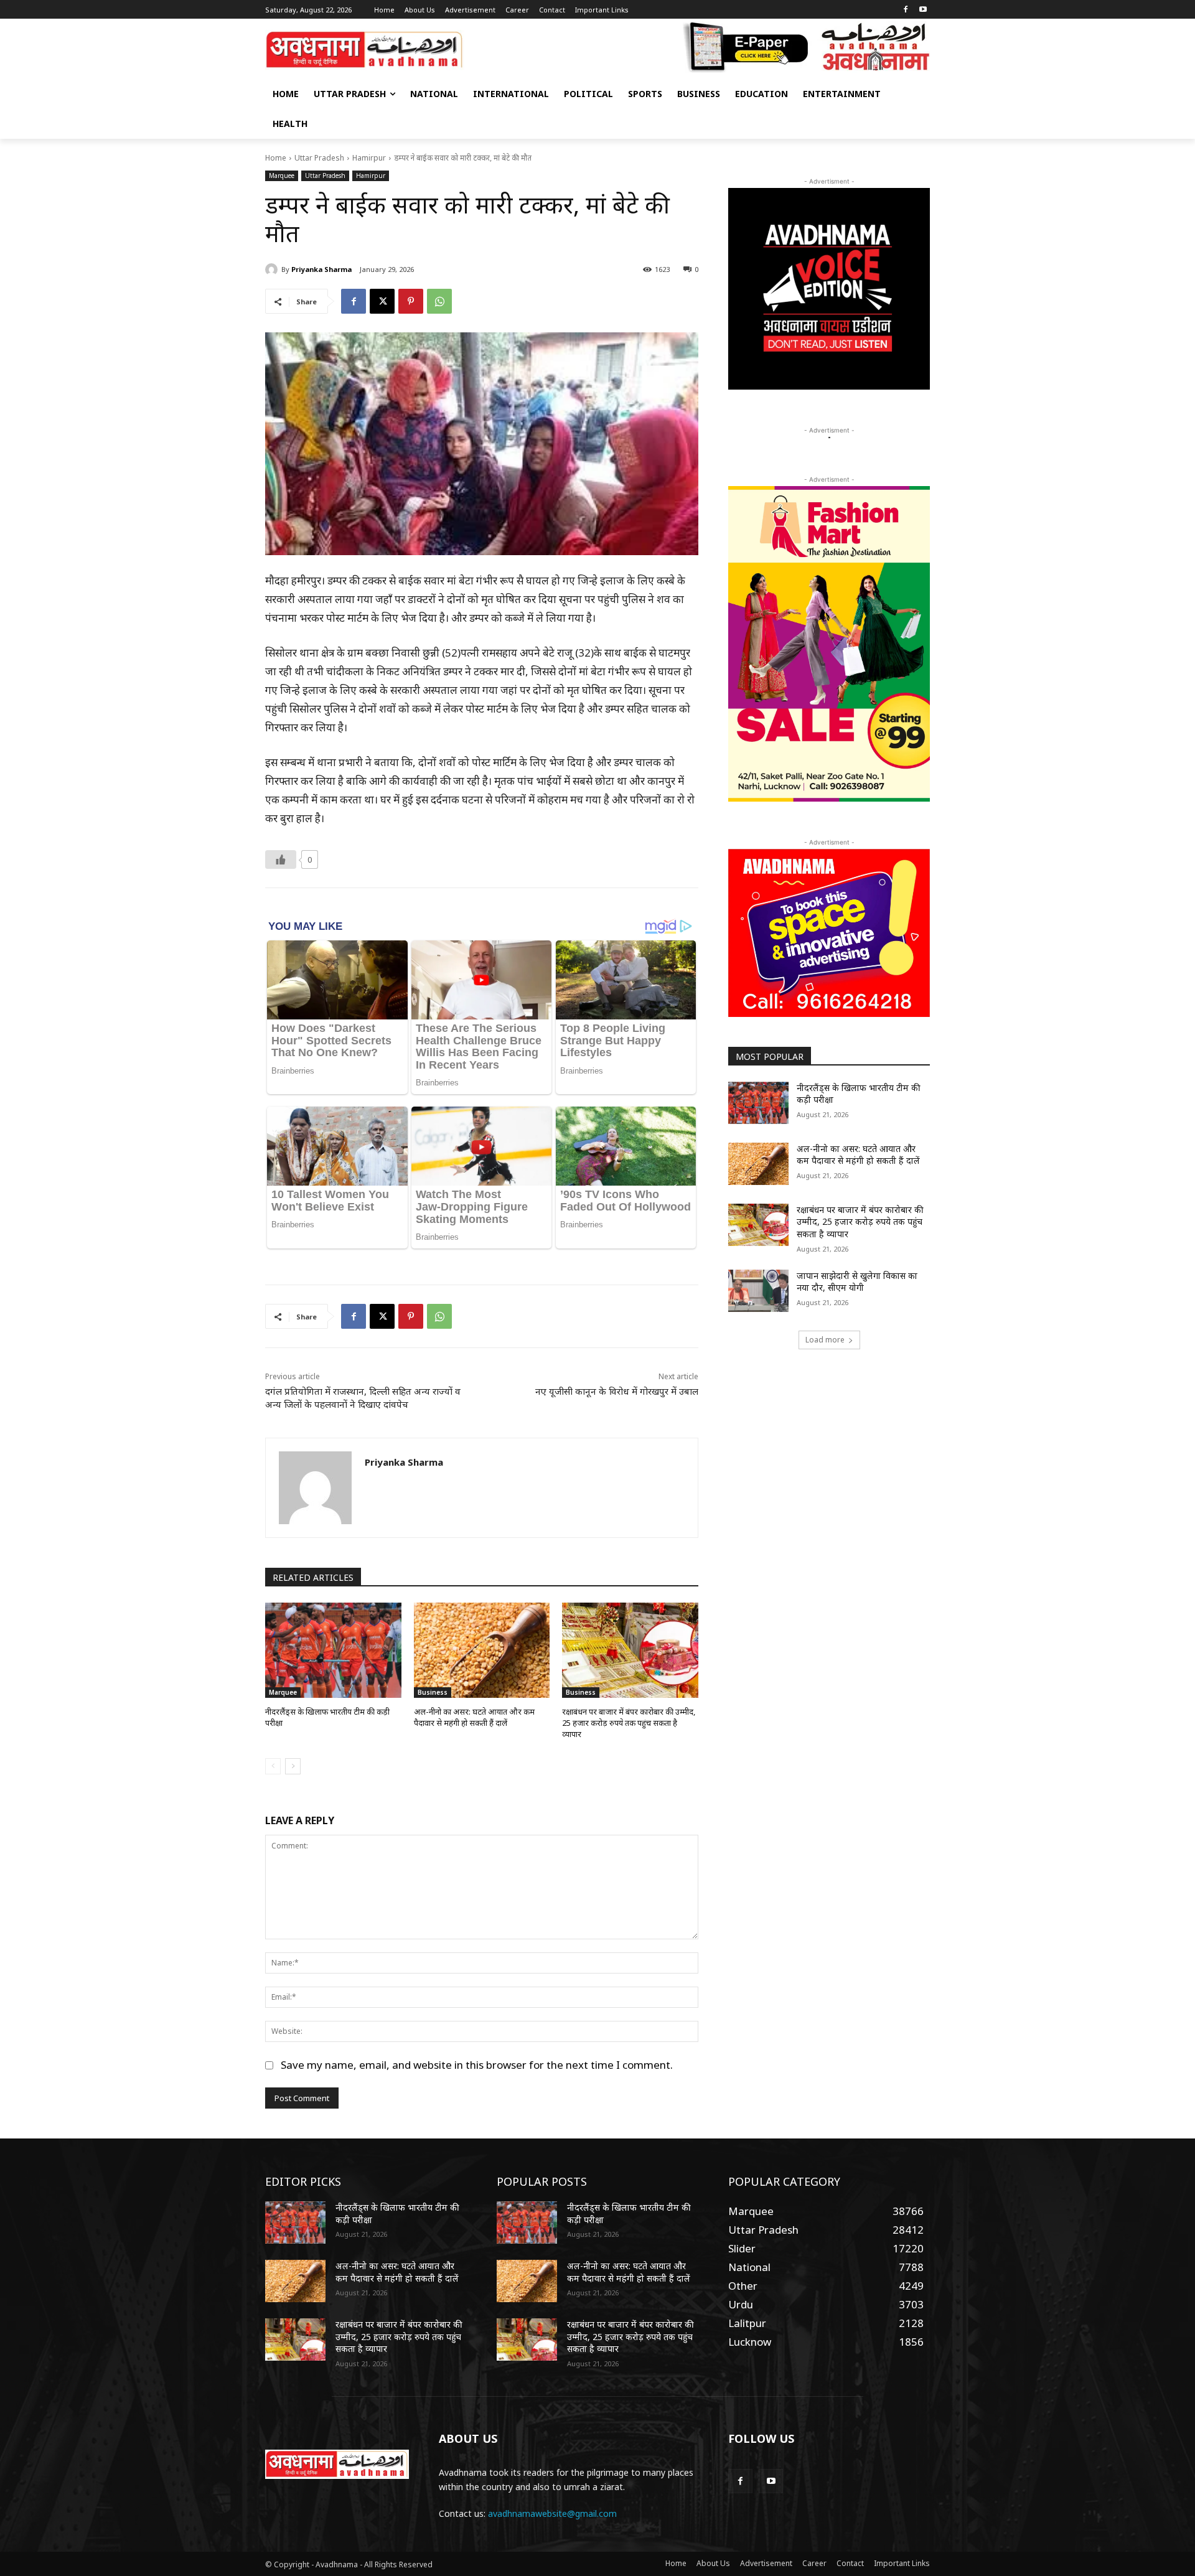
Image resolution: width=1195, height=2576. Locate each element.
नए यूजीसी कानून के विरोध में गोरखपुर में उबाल (617, 1391)
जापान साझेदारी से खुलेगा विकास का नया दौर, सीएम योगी (857, 1282)
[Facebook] (905, 10)
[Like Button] (281, 859)
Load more (825, 1340)
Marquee (282, 176)
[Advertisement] (829, 1457)
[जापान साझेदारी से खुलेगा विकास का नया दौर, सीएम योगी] (758, 1291)
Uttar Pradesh (319, 158)
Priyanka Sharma (321, 269)
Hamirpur (369, 158)
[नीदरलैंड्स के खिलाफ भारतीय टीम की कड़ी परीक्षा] (333, 1650)
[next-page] (293, 1766)
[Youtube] (923, 10)
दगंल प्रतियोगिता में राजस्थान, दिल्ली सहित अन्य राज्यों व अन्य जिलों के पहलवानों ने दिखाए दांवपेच (363, 1398)
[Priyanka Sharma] (273, 269)
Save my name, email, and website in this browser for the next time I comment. (477, 2065)
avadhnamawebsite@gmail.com (552, 2513)
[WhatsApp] (439, 301)
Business (433, 1692)
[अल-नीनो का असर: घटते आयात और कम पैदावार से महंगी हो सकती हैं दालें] (482, 1650)
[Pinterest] (411, 301)
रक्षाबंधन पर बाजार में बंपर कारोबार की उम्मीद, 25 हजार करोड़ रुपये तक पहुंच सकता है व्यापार (629, 1723)
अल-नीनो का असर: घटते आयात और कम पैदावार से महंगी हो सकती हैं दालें (474, 1717)
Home (276, 158)
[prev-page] (273, 1766)
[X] (382, 301)
